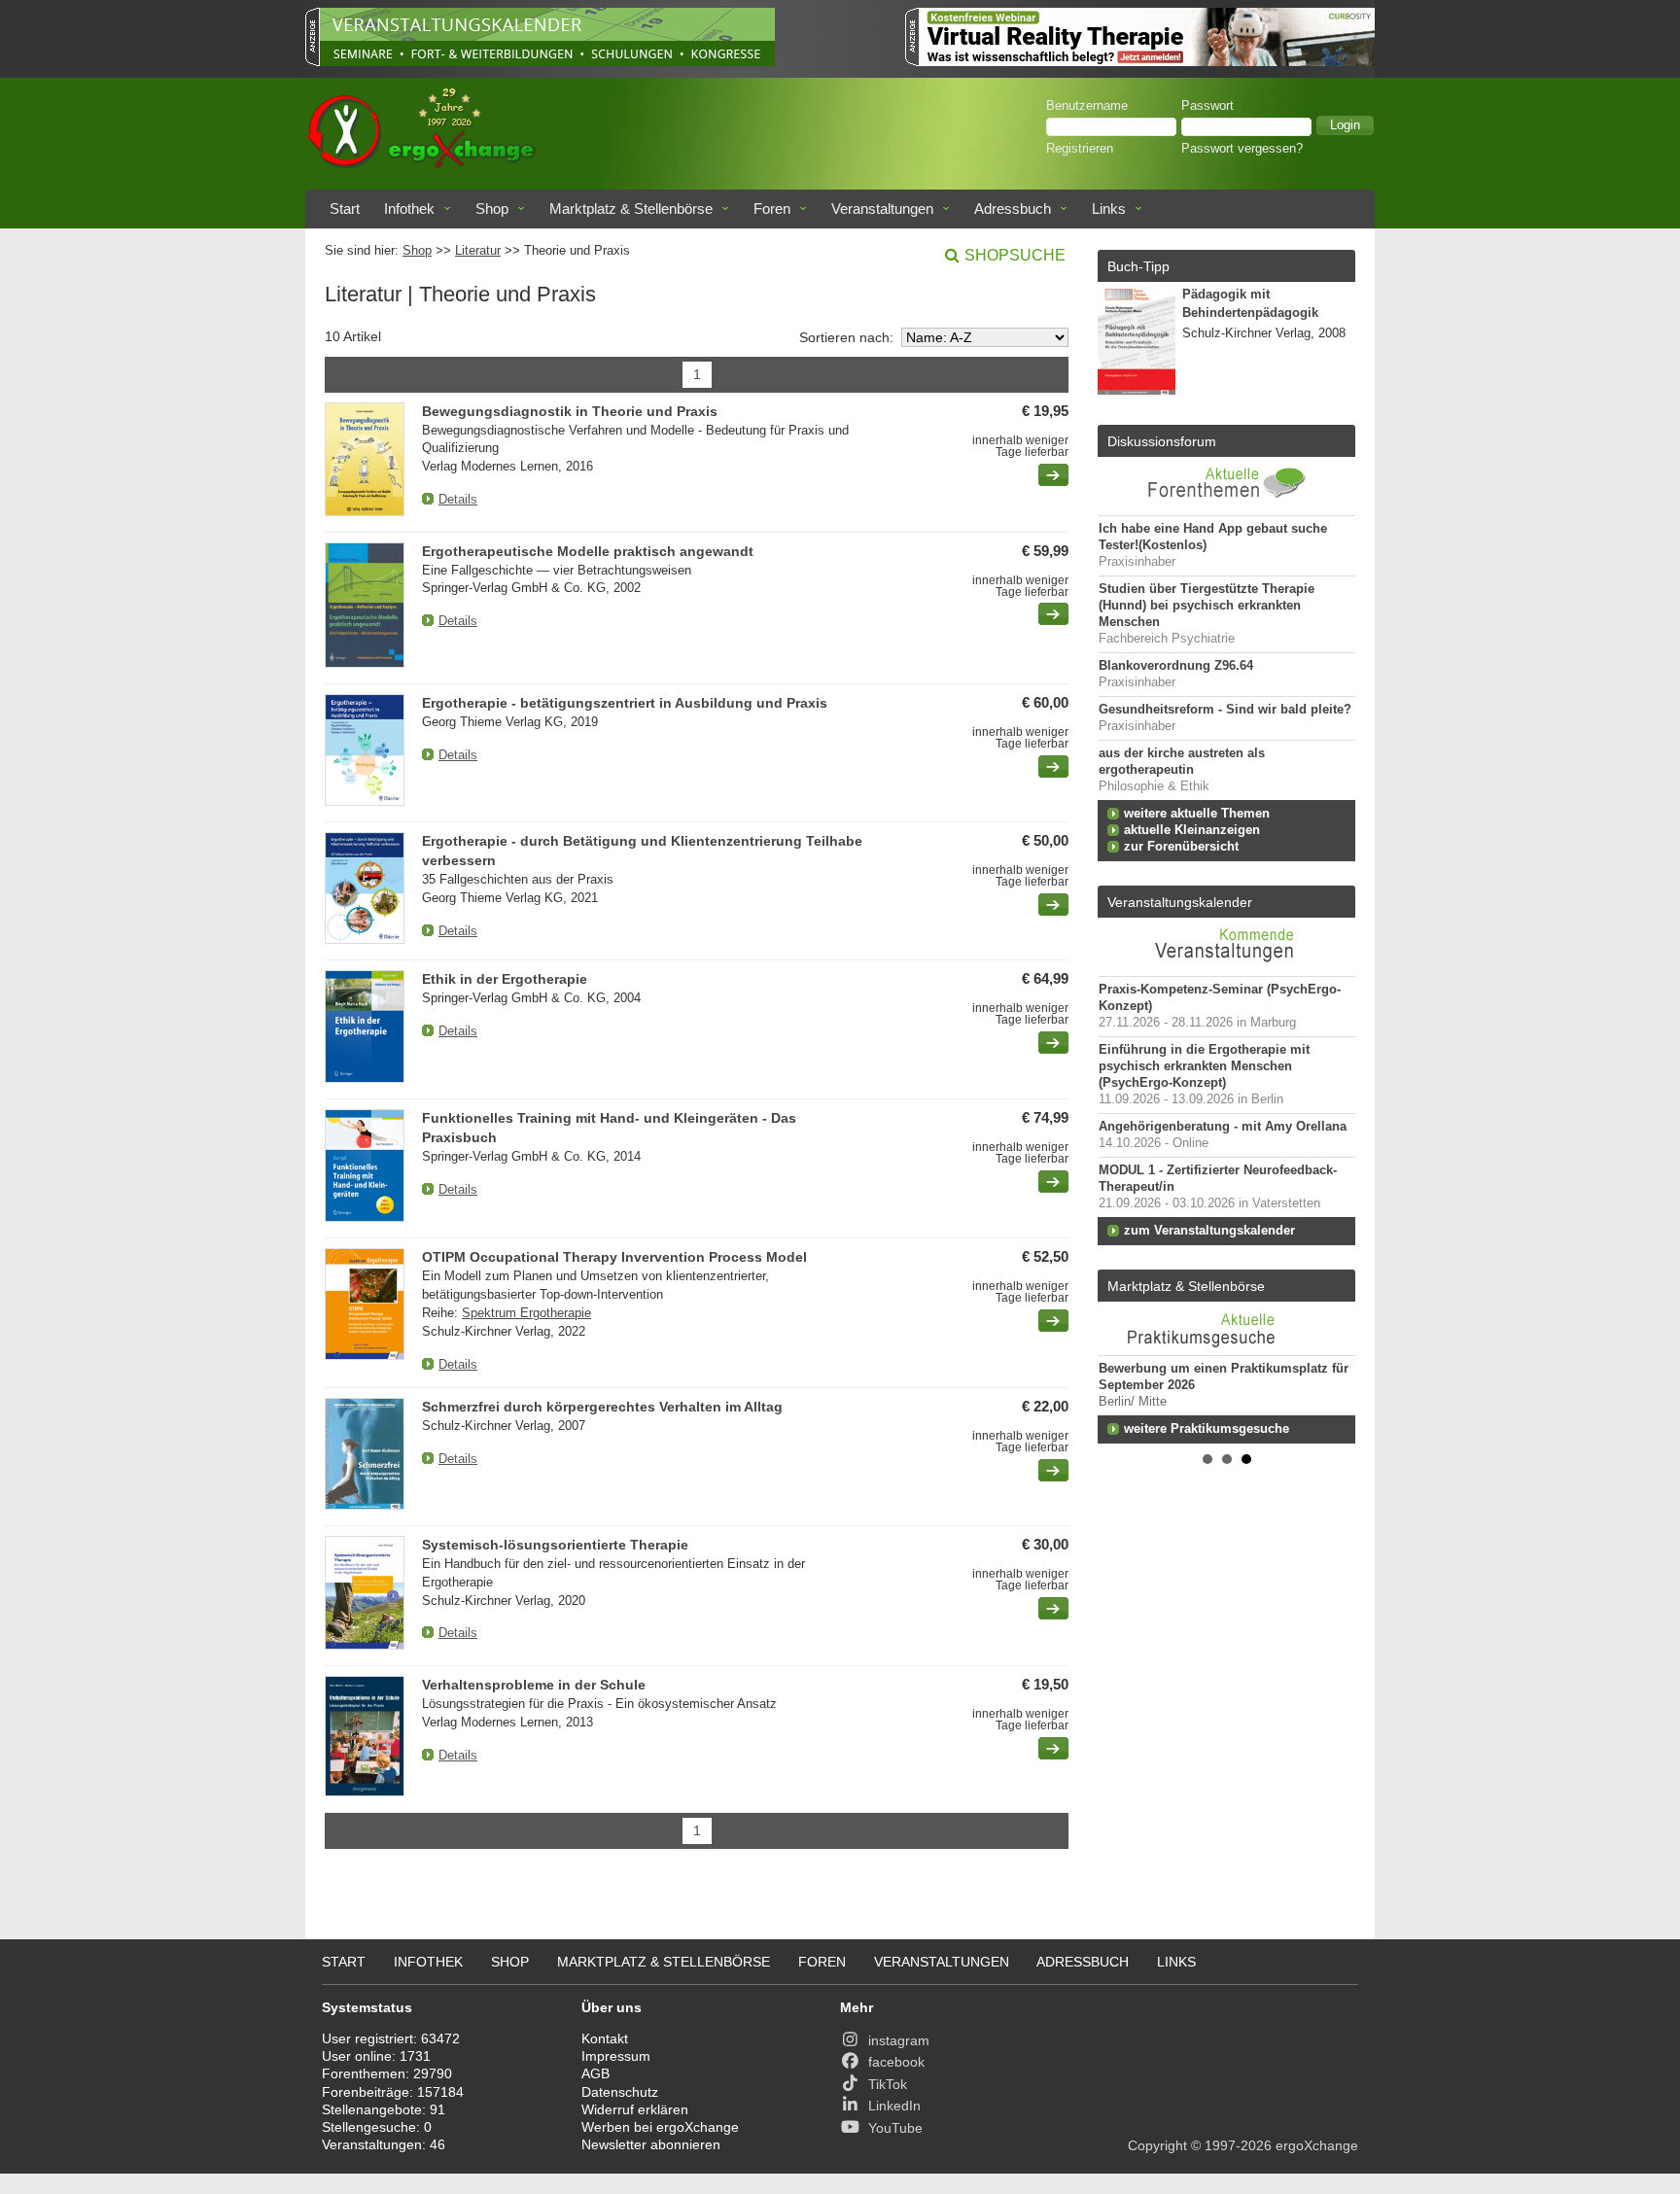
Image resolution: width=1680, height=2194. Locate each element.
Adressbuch (1013, 209)
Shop (492, 209)
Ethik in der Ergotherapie (505, 979)
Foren (772, 209)
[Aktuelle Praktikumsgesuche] (1226, 1328)
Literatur (478, 251)
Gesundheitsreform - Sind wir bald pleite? (1225, 710)
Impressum (616, 2056)
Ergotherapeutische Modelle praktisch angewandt (588, 551)
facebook (896, 2062)
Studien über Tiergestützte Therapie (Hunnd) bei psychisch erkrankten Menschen (1207, 606)
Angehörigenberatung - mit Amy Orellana (1223, 1127)
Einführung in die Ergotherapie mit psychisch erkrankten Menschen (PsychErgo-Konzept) (1204, 1066)
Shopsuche (1015, 255)
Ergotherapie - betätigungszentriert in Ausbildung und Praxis (625, 703)
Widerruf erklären (635, 2109)
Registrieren (1080, 149)
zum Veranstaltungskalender (1209, 1231)
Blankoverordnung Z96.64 (1176, 666)
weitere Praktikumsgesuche (1207, 1429)
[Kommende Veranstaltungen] (1226, 966)
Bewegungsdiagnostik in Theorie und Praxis (570, 411)
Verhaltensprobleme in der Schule (534, 1685)
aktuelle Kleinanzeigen (1192, 830)
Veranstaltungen (882, 209)
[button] (1345, 125)
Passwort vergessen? (1242, 149)
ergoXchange (1317, 2145)
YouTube (895, 2128)
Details (458, 499)
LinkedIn (894, 2106)
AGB (595, 2073)
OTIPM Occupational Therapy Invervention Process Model (614, 1257)
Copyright (1157, 2145)
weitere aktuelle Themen (1197, 814)
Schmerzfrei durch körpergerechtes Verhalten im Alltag (602, 1407)
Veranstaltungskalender (1180, 902)
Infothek (409, 209)
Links (1109, 209)
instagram (899, 2040)
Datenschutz (620, 2092)
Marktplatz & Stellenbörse (631, 209)
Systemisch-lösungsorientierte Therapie (555, 1545)
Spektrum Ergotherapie (526, 1313)
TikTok (888, 2084)
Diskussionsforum (1162, 441)
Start (345, 209)
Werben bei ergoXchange (660, 2127)
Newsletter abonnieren (651, 2144)
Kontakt (605, 2038)
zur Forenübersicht (1181, 847)
